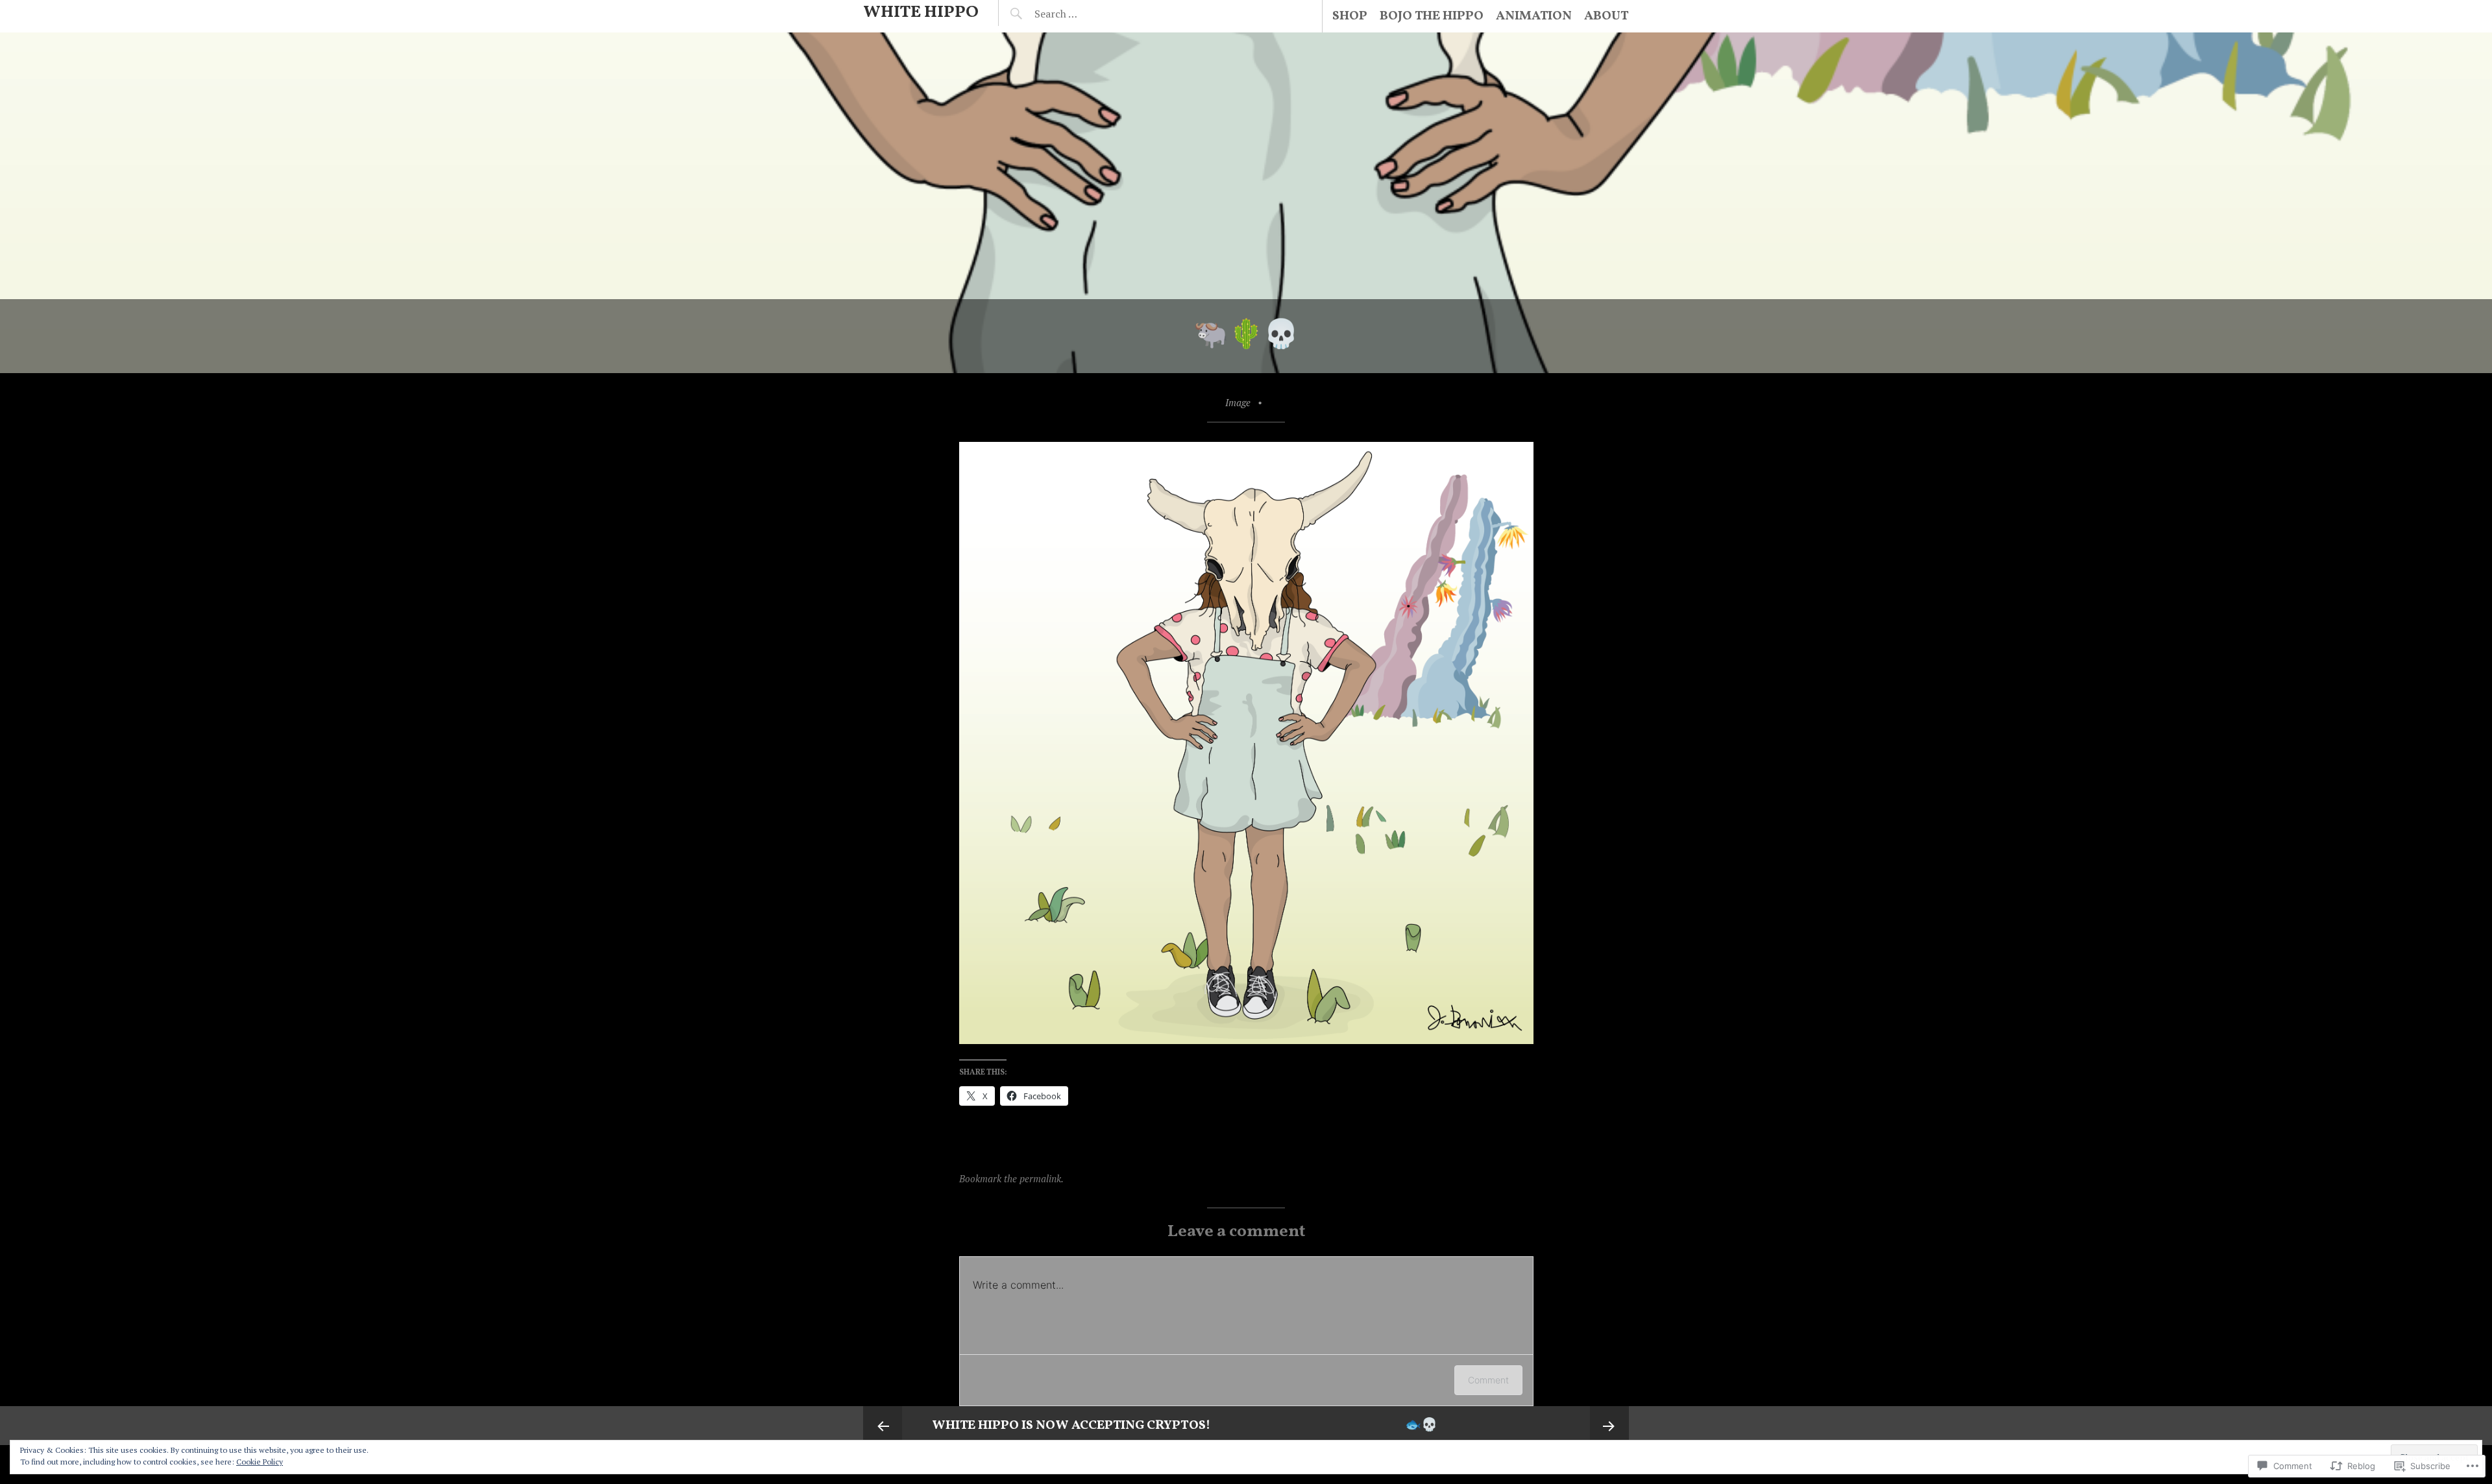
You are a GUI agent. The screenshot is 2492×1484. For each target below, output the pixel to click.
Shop (1350, 16)
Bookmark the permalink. (1011, 1178)
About (1606, 16)
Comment (1488, 1380)
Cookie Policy (260, 1462)
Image (1238, 402)
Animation (1534, 16)
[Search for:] (1088, 14)
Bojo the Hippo (1432, 16)
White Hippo (921, 12)
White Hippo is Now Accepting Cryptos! (1071, 1426)
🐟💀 (1421, 1426)
